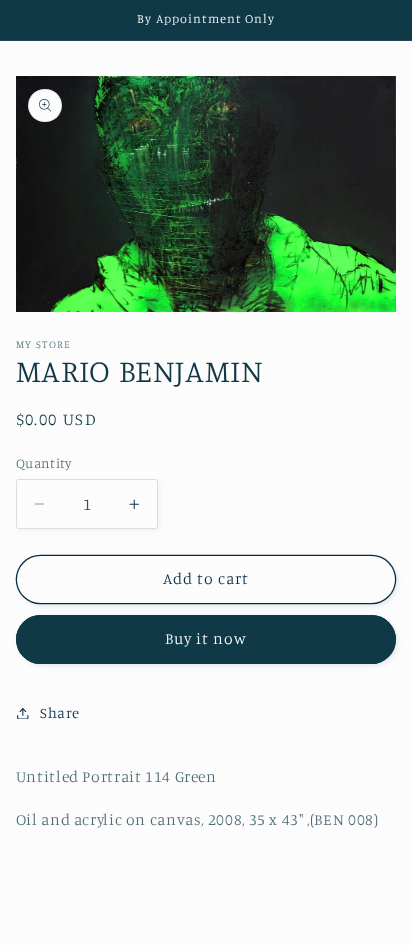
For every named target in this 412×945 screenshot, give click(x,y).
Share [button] (60, 712)
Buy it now (206, 638)
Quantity (43, 463)
